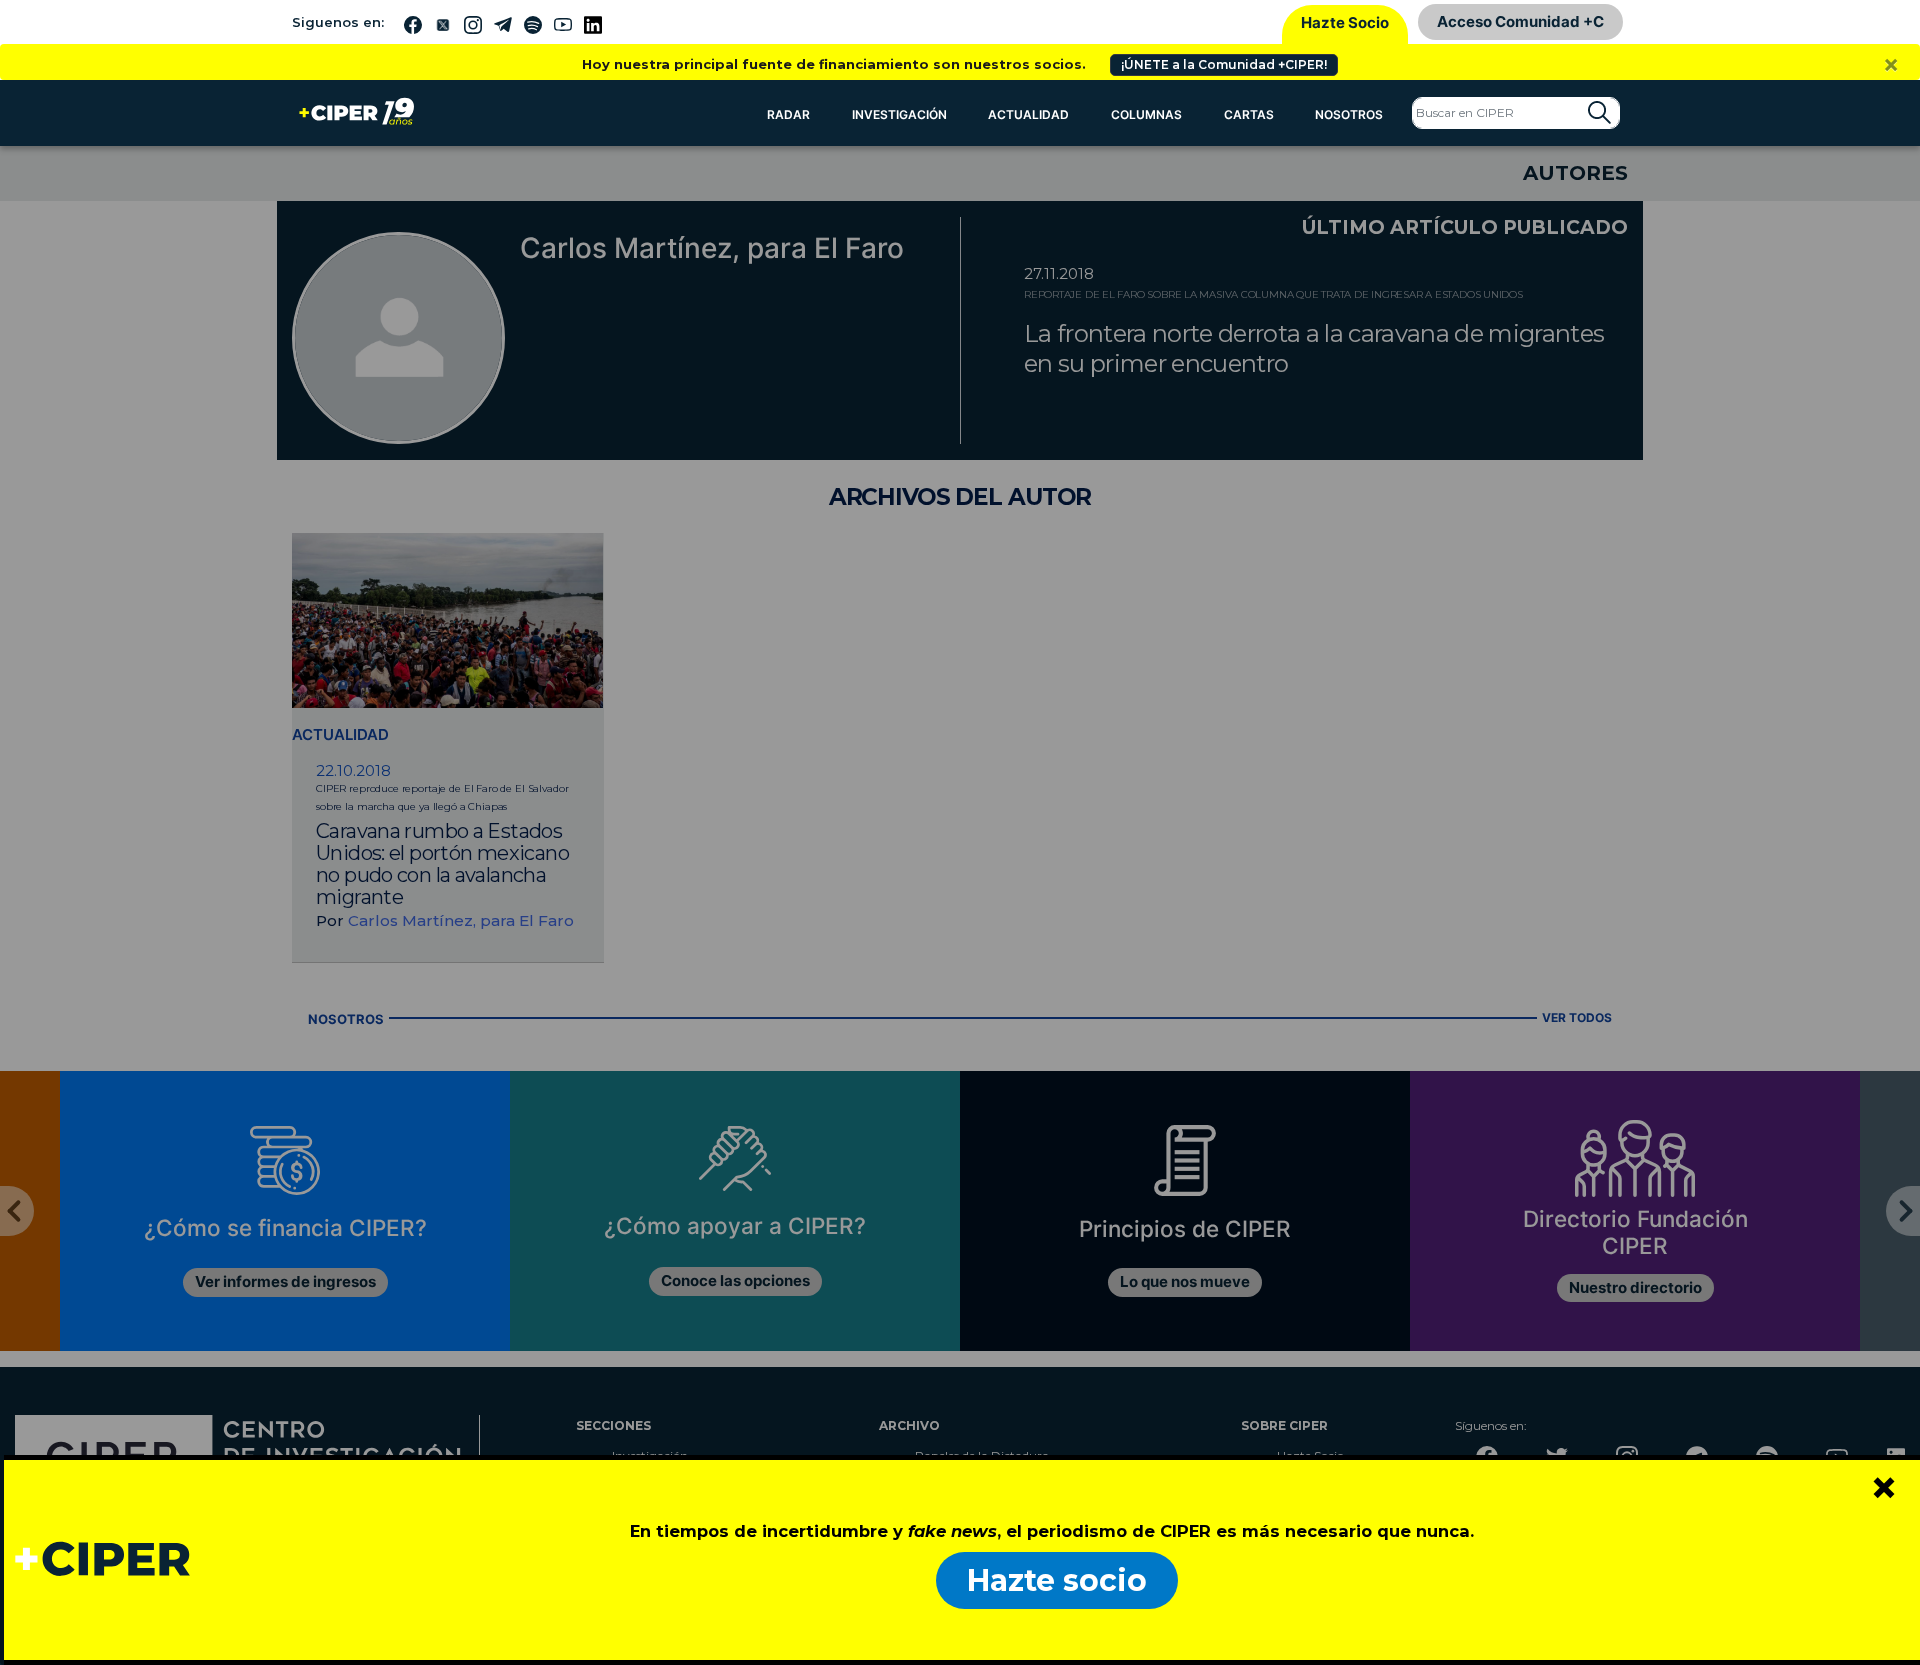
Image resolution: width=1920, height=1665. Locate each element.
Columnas (1146, 114)
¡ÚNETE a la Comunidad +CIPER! (1224, 64)
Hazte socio (1057, 1580)
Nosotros (1349, 114)
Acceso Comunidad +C (1520, 21)
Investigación (899, 114)
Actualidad (1028, 114)
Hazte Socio (1345, 22)
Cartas (1249, 114)
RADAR (788, 114)
